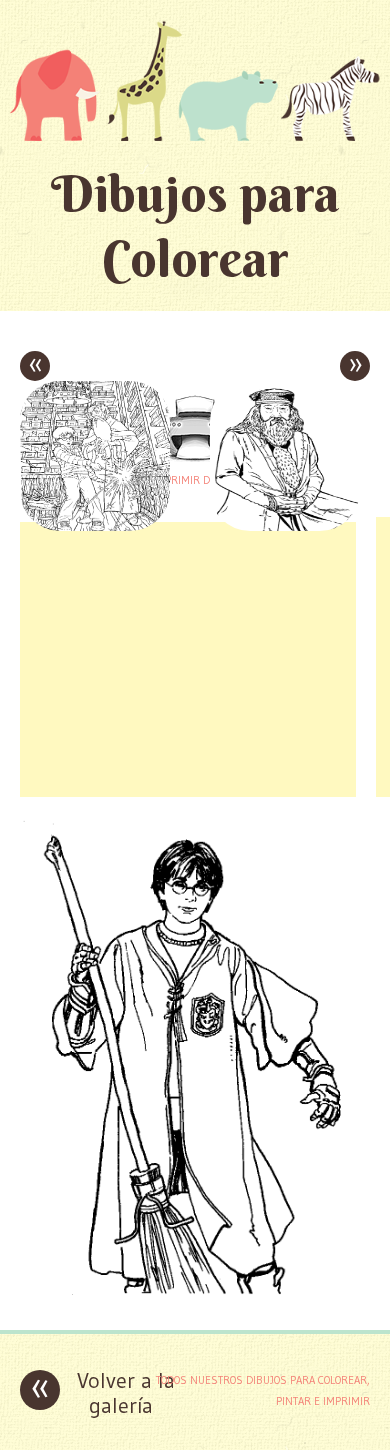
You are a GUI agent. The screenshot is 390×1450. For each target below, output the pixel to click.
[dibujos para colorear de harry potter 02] (195, 1299)
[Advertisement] (188, 657)
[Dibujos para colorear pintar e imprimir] (195, 80)
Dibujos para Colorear (195, 226)
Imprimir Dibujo (195, 480)
